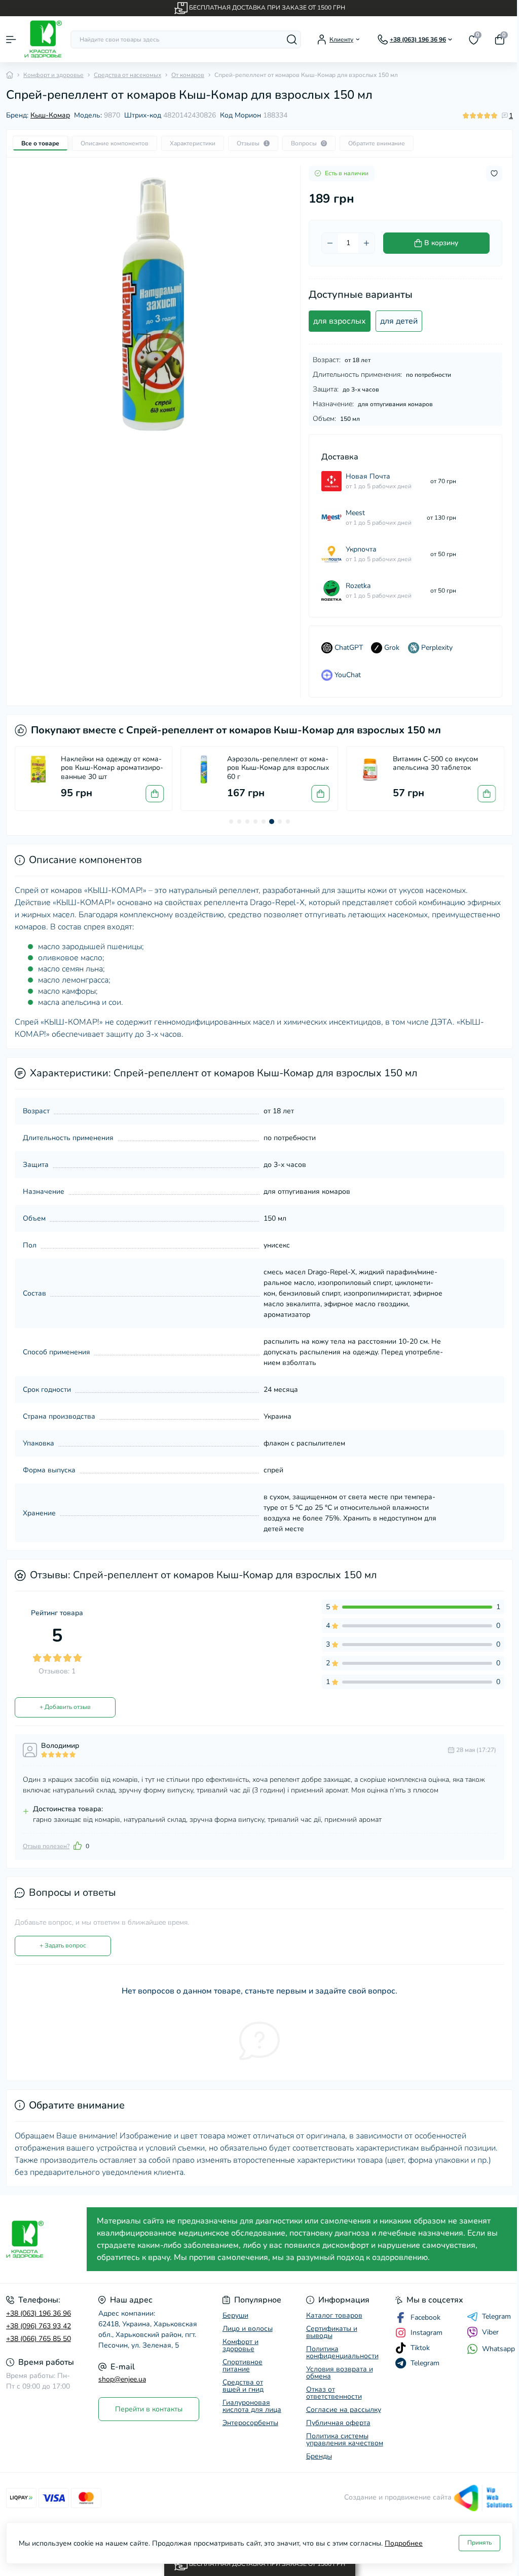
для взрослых (340, 321)
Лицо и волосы (248, 2329)
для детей (399, 321)
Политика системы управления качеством (345, 2440)
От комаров (188, 75)
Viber (490, 2332)
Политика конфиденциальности (342, 2352)
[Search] (292, 40)
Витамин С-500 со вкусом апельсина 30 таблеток (435, 764)
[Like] (78, 1846)
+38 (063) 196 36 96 (39, 2313)
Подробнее (404, 2543)
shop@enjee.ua (122, 2379)
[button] (231, 822)
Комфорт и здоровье (53, 75)
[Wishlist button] (494, 173)
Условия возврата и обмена (340, 2373)
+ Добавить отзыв (65, 1707)
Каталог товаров (334, 2315)
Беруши (235, 2315)
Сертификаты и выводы (332, 2332)
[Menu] (11, 40)
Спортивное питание (243, 2366)
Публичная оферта (338, 2423)
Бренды (319, 2456)
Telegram (496, 2317)
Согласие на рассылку (344, 2410)
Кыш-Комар (50, 115)
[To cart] (155, 794)
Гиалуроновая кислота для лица (252, 2406)
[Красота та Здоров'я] (43, 2239)
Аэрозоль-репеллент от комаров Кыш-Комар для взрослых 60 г (278, 768)
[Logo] (43, 39)
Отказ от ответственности (334, 2393)
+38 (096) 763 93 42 (39, 2326)
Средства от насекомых (127, 75)
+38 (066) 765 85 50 (39, 2339)
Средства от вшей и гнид (243, 2386)
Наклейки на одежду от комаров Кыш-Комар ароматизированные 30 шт (112, 768)
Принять (479, 2543)
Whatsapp (498, 2349)
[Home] (10, 75)
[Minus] (330, 243)
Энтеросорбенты (250, 2423)
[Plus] (366, 243)
